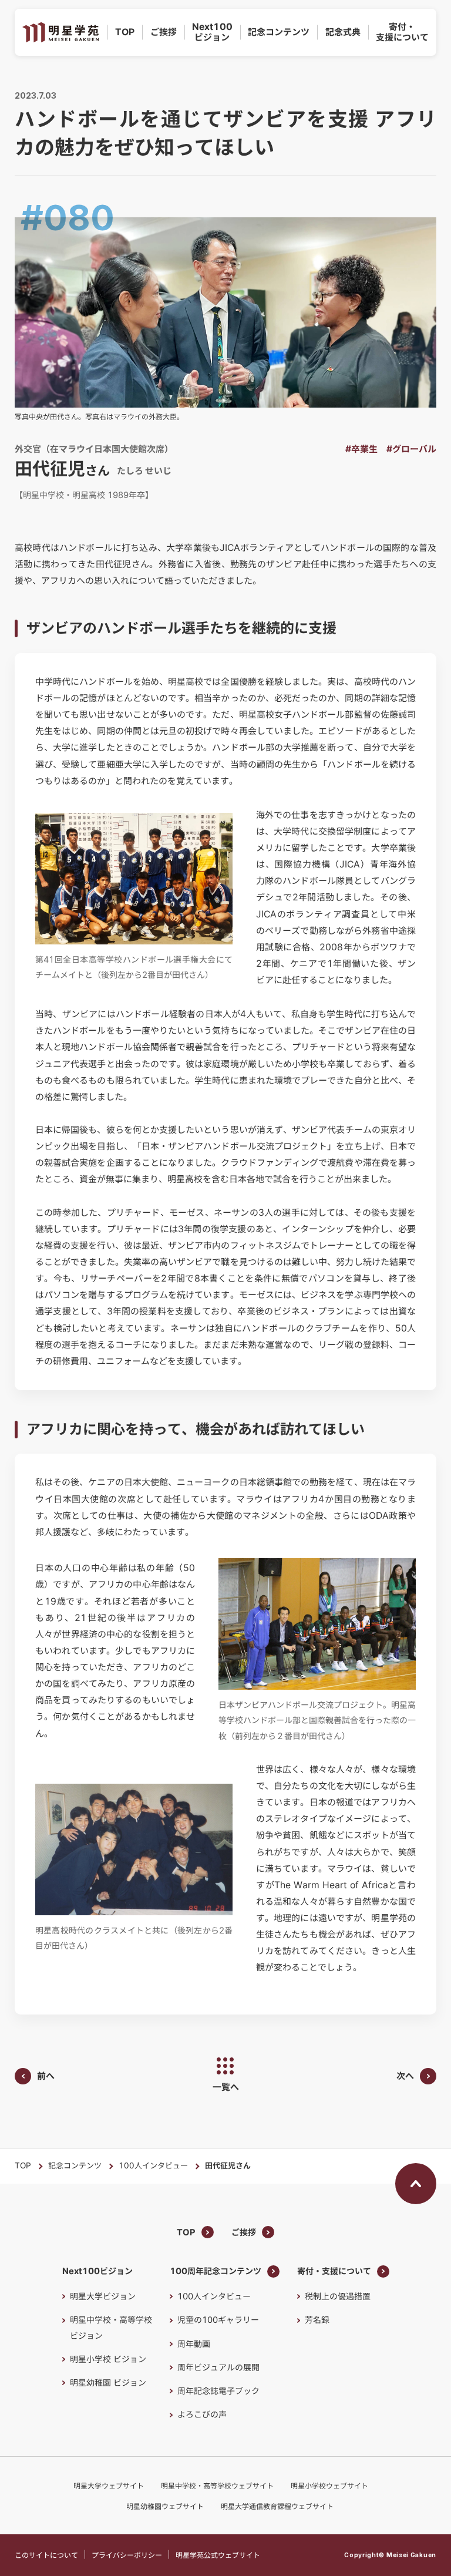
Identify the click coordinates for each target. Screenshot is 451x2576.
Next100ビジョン (212, 32)
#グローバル (411, 449)
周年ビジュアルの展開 (218, 2368)
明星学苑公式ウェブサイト (218, 2555)
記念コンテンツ (279, 32)
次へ (405, 2076)
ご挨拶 (164, 32)
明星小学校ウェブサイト (329, 2486)
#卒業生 (361, 449)
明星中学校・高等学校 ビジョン (111, 2328)
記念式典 (343, 32)
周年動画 (194, 2344)
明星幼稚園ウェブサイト (165, 2506)
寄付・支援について (402, 32)
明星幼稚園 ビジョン (108, 2383)
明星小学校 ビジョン (108, 2359)
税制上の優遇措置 (338, 2296)
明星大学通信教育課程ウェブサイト (277, 2506)
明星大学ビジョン (103, 2296)
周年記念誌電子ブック (218, 2391)
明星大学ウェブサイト (109, 2486)
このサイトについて (46, 2555)
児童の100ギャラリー (218, 2320)
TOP (125, 32)
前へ (46, 2076)
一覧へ (226, 2087)
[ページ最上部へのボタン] (416, 2184)
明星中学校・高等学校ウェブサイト (217, 2486)
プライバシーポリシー (127, 2555)
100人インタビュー (153, 2166)
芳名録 (317, 2320)
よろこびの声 (202, 2414)
